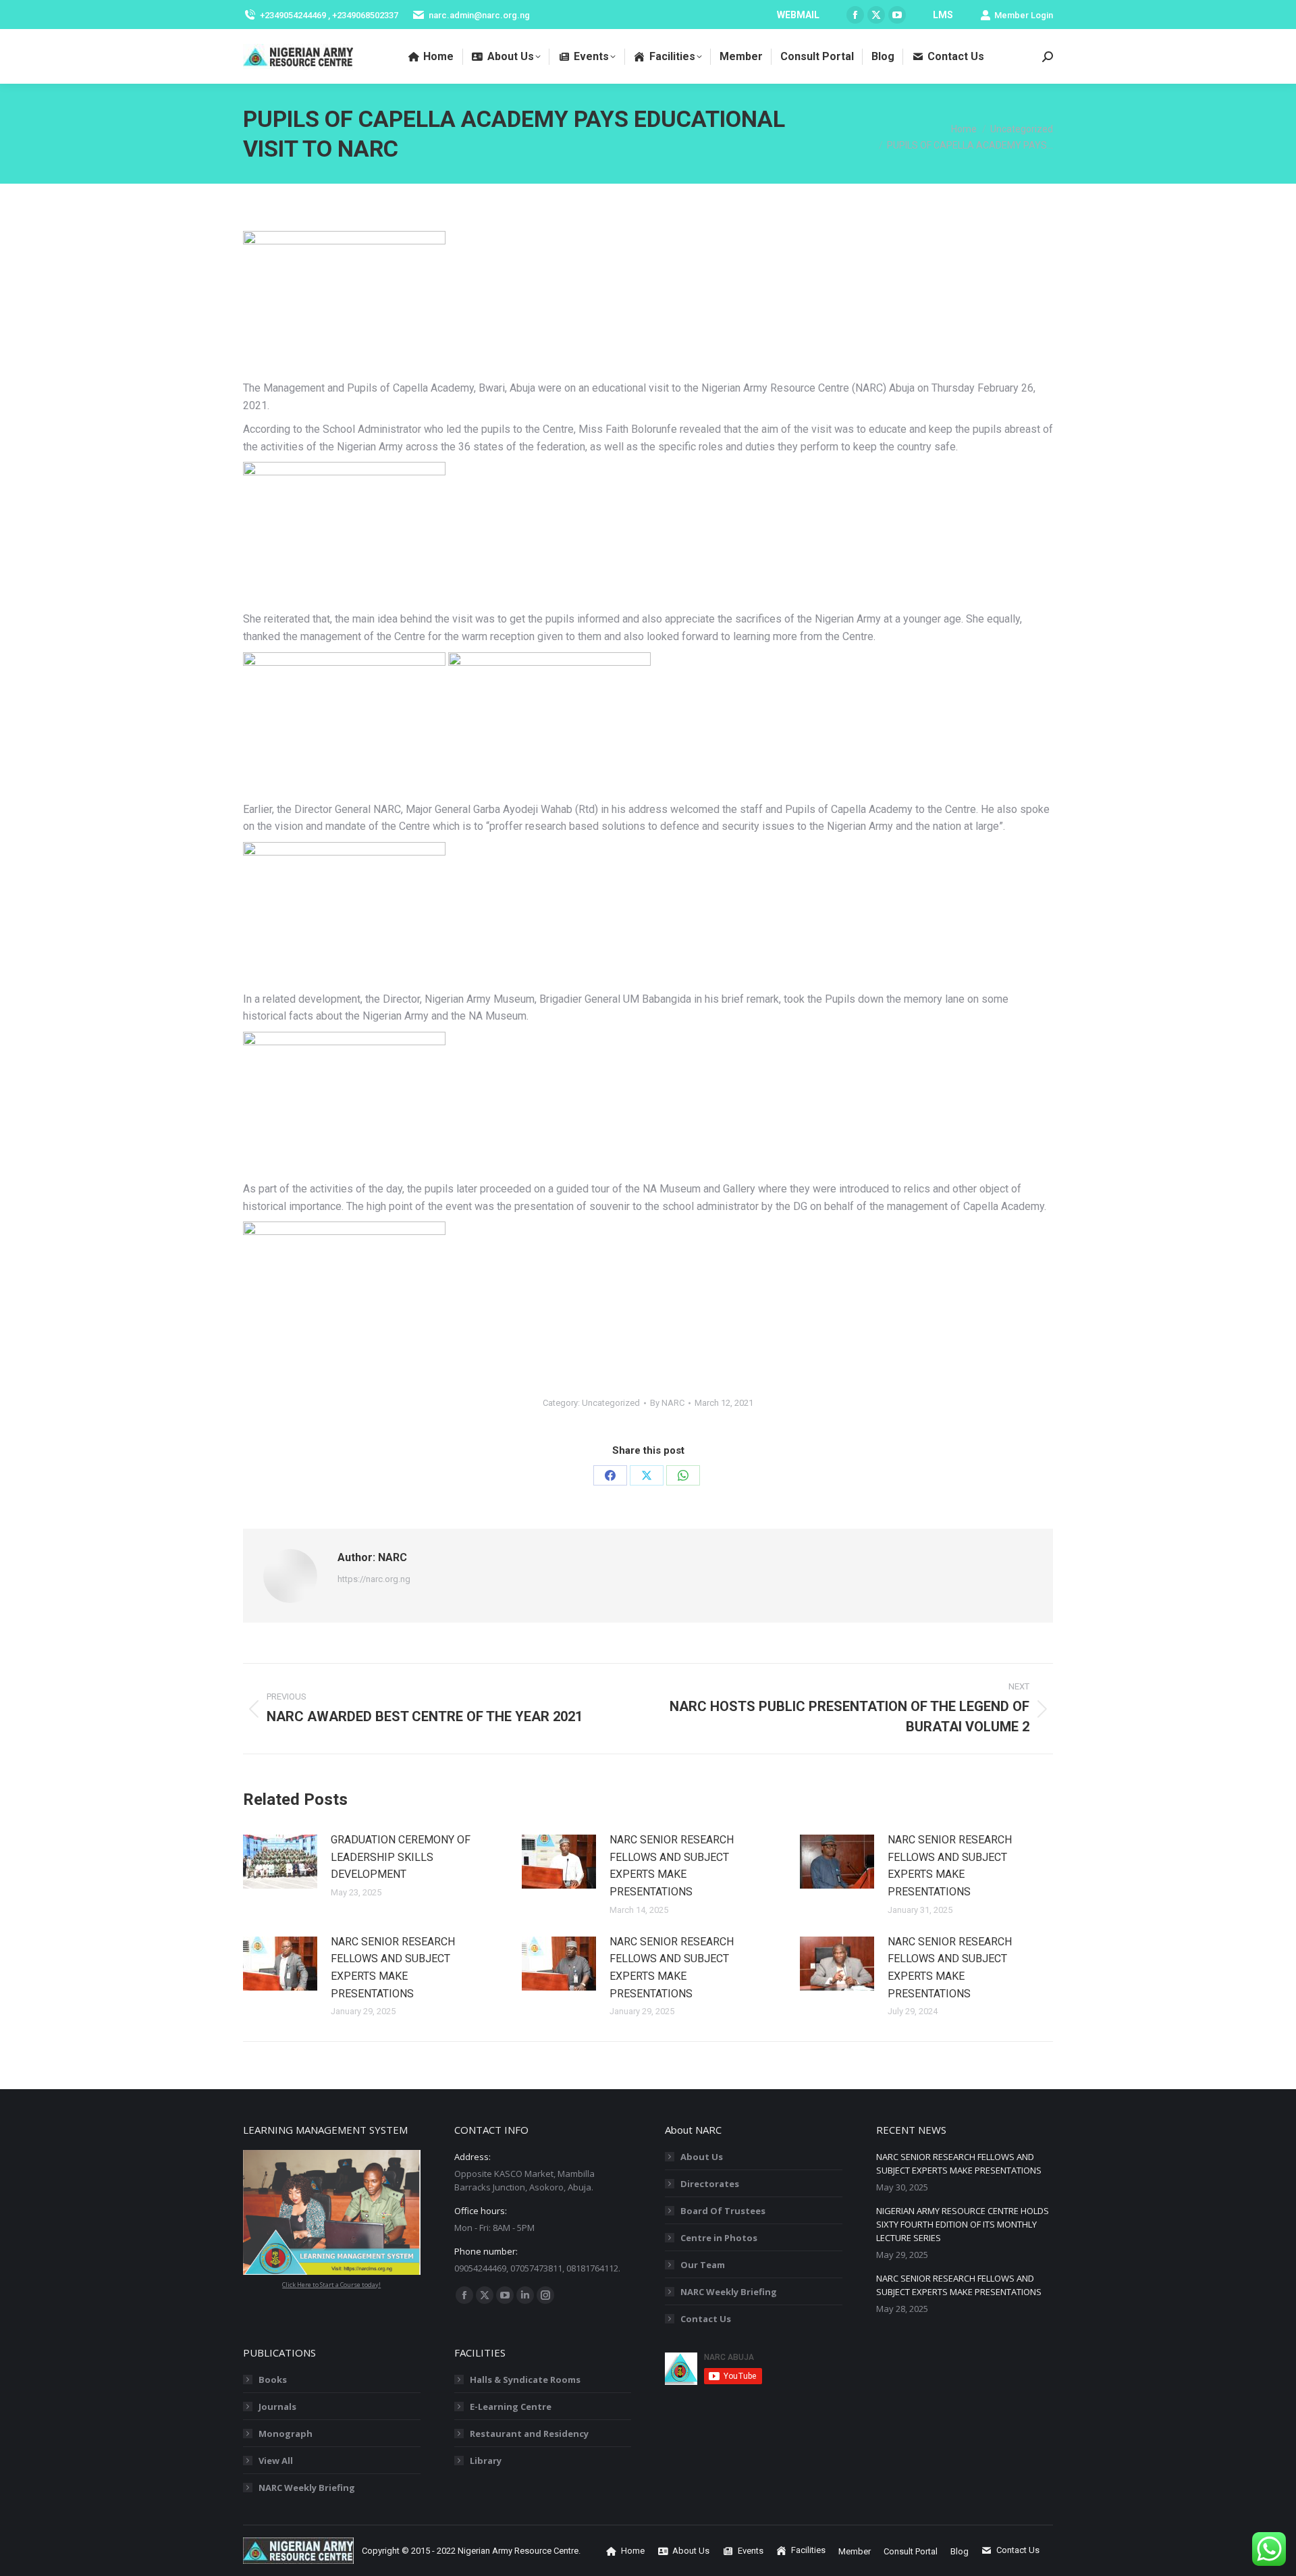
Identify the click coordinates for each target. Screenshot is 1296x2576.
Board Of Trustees (723, 2211)
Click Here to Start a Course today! (331, 2285)
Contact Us (706, 2319)
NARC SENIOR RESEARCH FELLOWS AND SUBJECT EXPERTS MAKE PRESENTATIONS (672, 1866)
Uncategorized (611, 1403)
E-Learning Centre (511, 2407)
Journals (277, 2407)
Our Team (703, 2265)
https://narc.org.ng (374, 1579)
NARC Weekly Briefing (729, 2292)
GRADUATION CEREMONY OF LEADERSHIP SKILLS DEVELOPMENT (401, 1857)
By (667, 1403)
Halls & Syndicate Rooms (525, 2380)
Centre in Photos (719, 2238)
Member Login (1024, 15)
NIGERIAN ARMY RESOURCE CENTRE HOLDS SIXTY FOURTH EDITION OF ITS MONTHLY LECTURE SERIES (963, 2224)
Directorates (710, 2184)
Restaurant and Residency (529, 2434)
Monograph (286, 2434)
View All (276, 2461)
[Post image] (280, 1862)
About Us (702, 2157)
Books (273, 2380)
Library (486, 2461)
